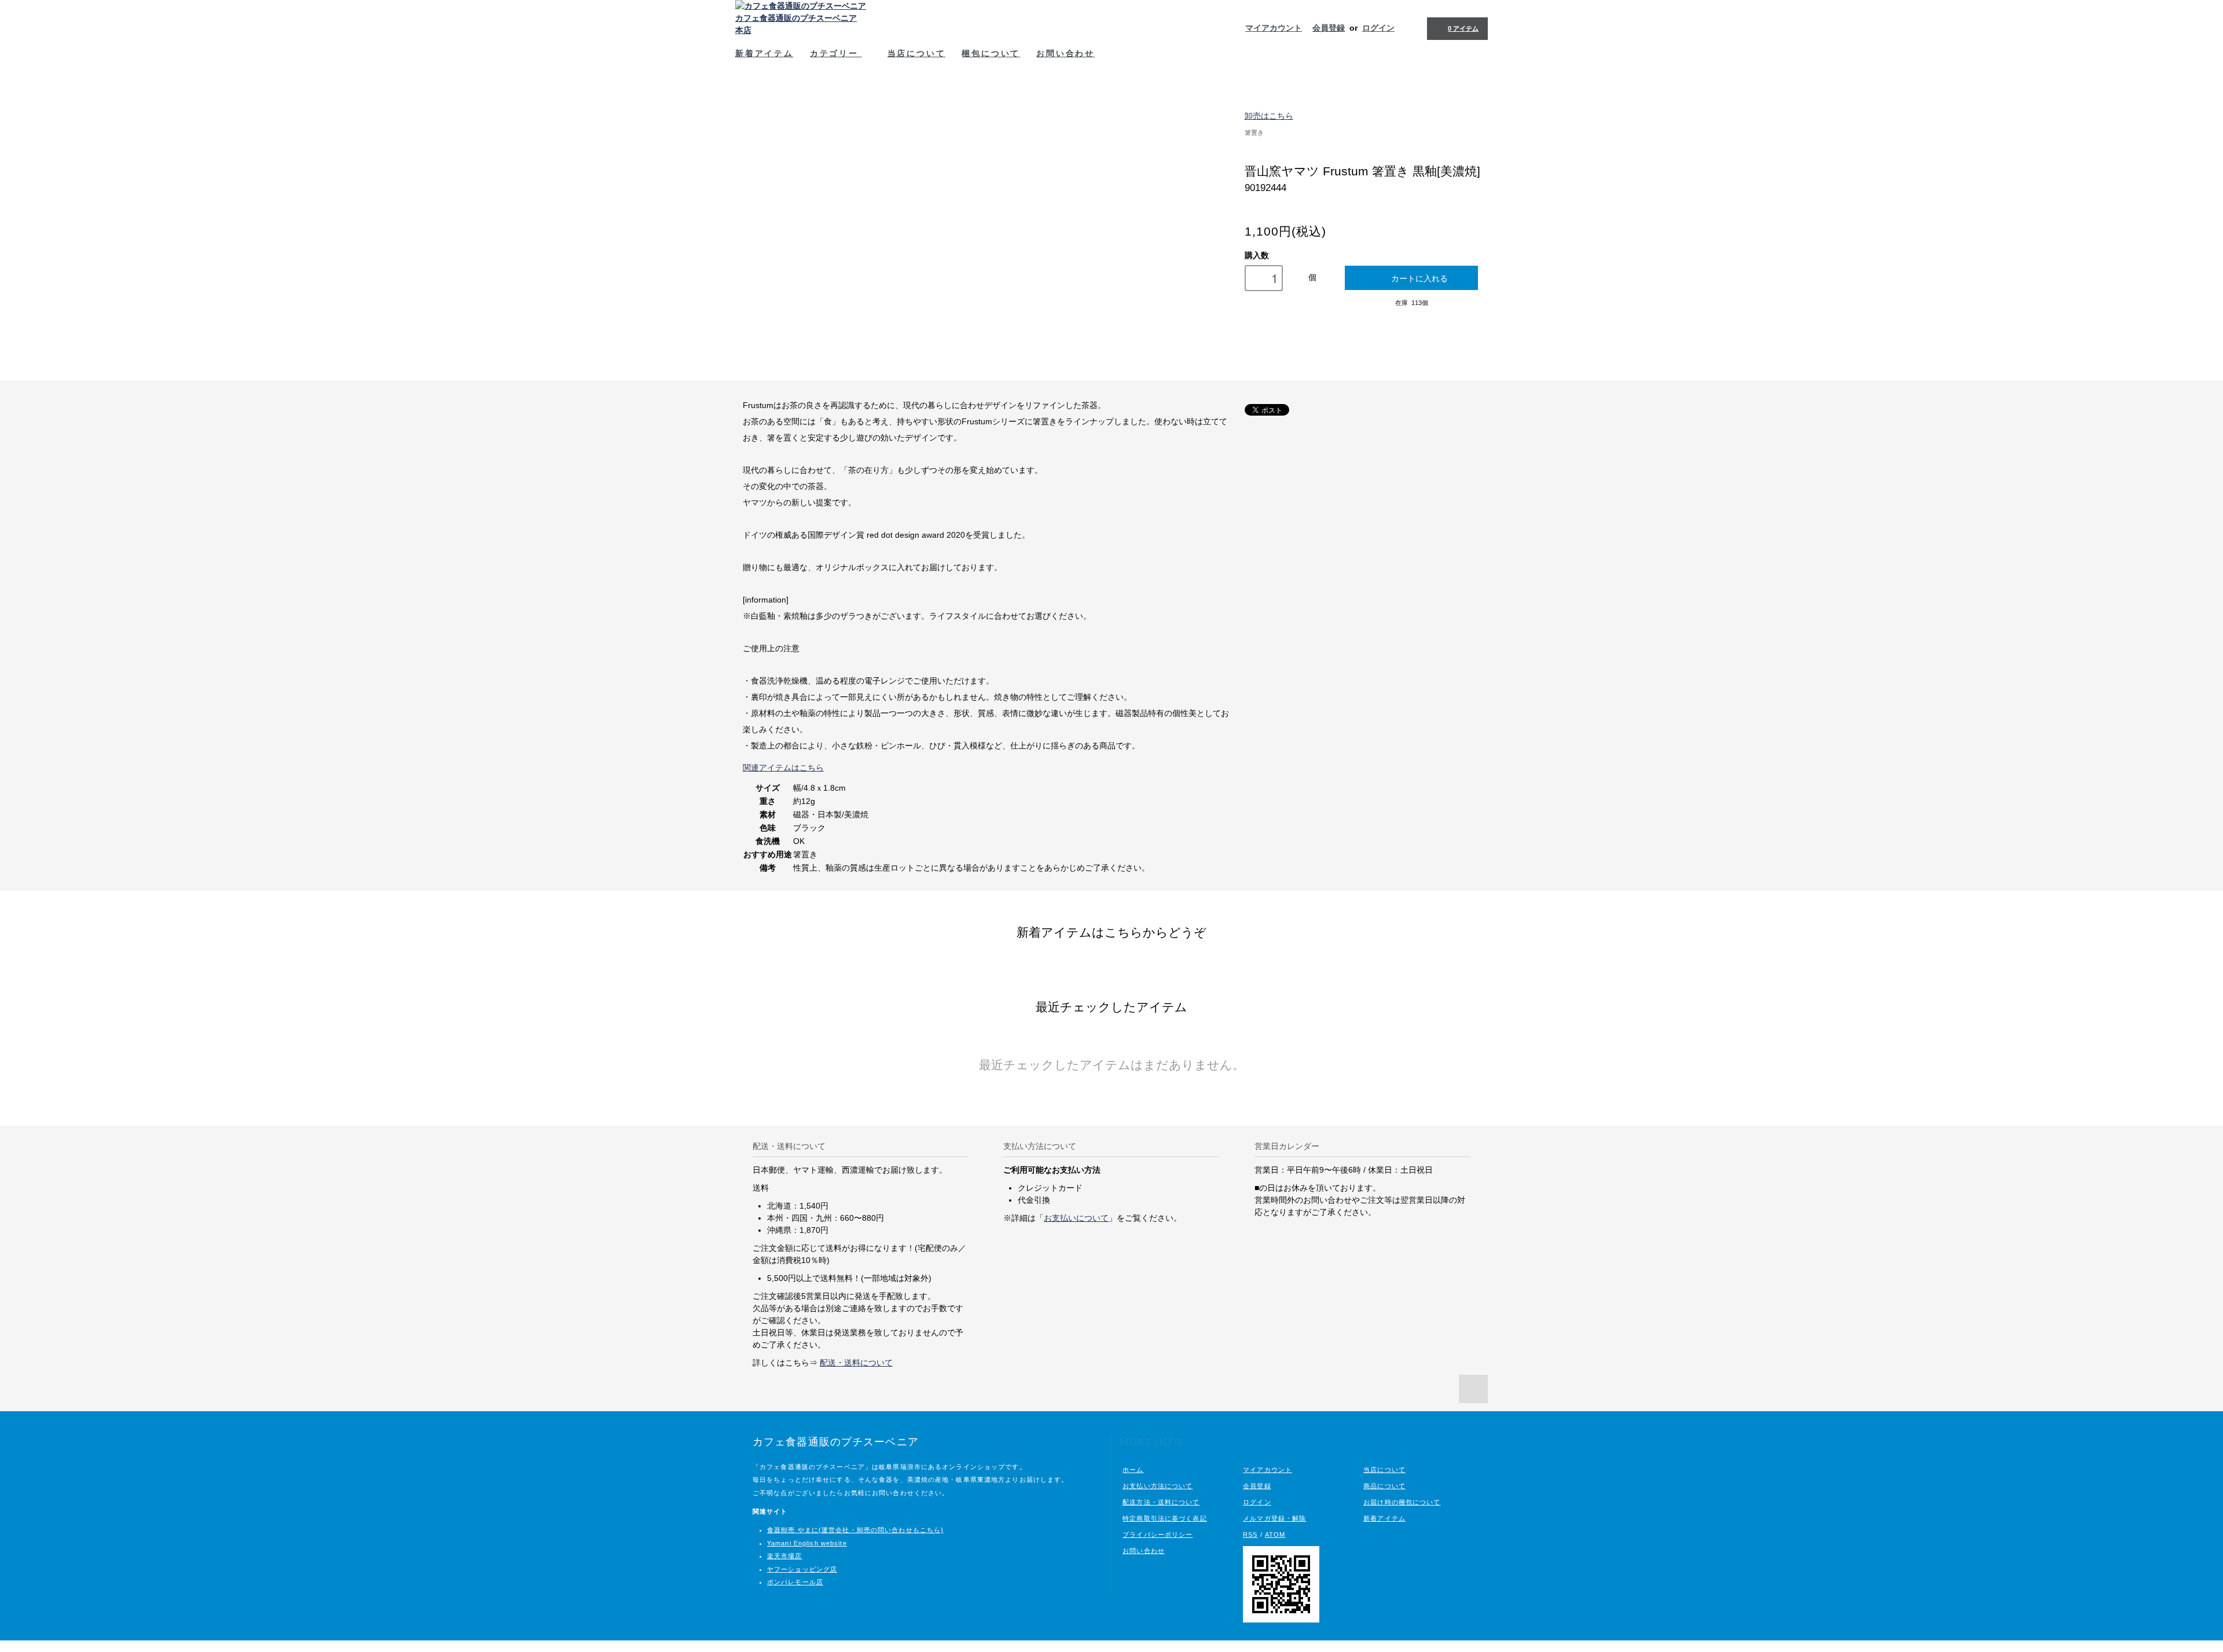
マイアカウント (1274, 28)
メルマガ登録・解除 (1274, 1518)
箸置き (1254, 133)
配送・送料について (856, 1363)
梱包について (991, 53)
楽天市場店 (785, 1556)
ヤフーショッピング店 (802, 1569)
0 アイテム (1463, 28)
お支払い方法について (1158, 1486)
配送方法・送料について (1161, 1502)
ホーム (1133, 1470)
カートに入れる (1419, 278)
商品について (1384, 1486)
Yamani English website (807, 1543)
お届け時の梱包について (1402, 1502)
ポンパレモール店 (795, 1582)
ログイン (1378, 28)
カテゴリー (836, 53)
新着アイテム (764, 53)
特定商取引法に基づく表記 (1164, 1518)
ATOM (1275, 1534)
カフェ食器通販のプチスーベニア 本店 (796, 24)
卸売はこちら (1269, 116)
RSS (1250, 1534)
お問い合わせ (1065, 53)
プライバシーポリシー (1158, 1534)
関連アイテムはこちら (783, 768)
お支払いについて (1076, 1218)
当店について (917, 53)
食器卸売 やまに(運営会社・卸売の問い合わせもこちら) (855, 1530)
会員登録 (1329, 28)
